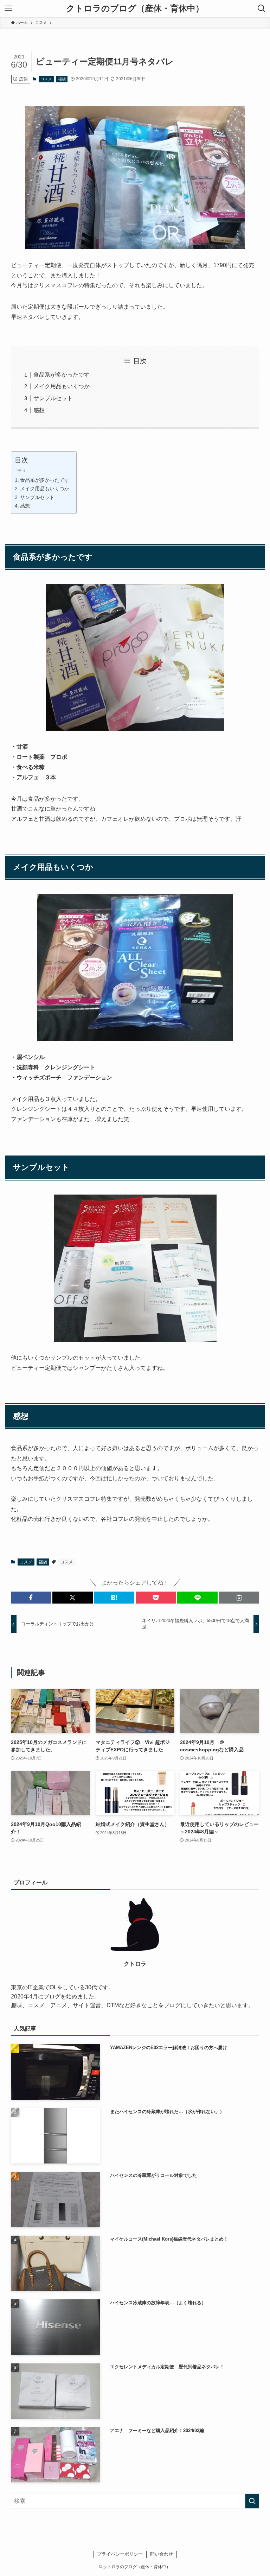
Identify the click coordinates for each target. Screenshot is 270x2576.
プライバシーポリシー (120, 2554)
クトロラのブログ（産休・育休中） (135, 8)
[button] (31, 1598)
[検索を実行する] (252, 2501)
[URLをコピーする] (239, 1598)
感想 (39, 410)
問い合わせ (162, 2554)
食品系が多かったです (62, 375)
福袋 (62, 79)
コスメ (46, 79)
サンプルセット (53, 398)
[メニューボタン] (8, 8)
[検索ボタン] (262, 8)
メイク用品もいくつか (62, 386)
